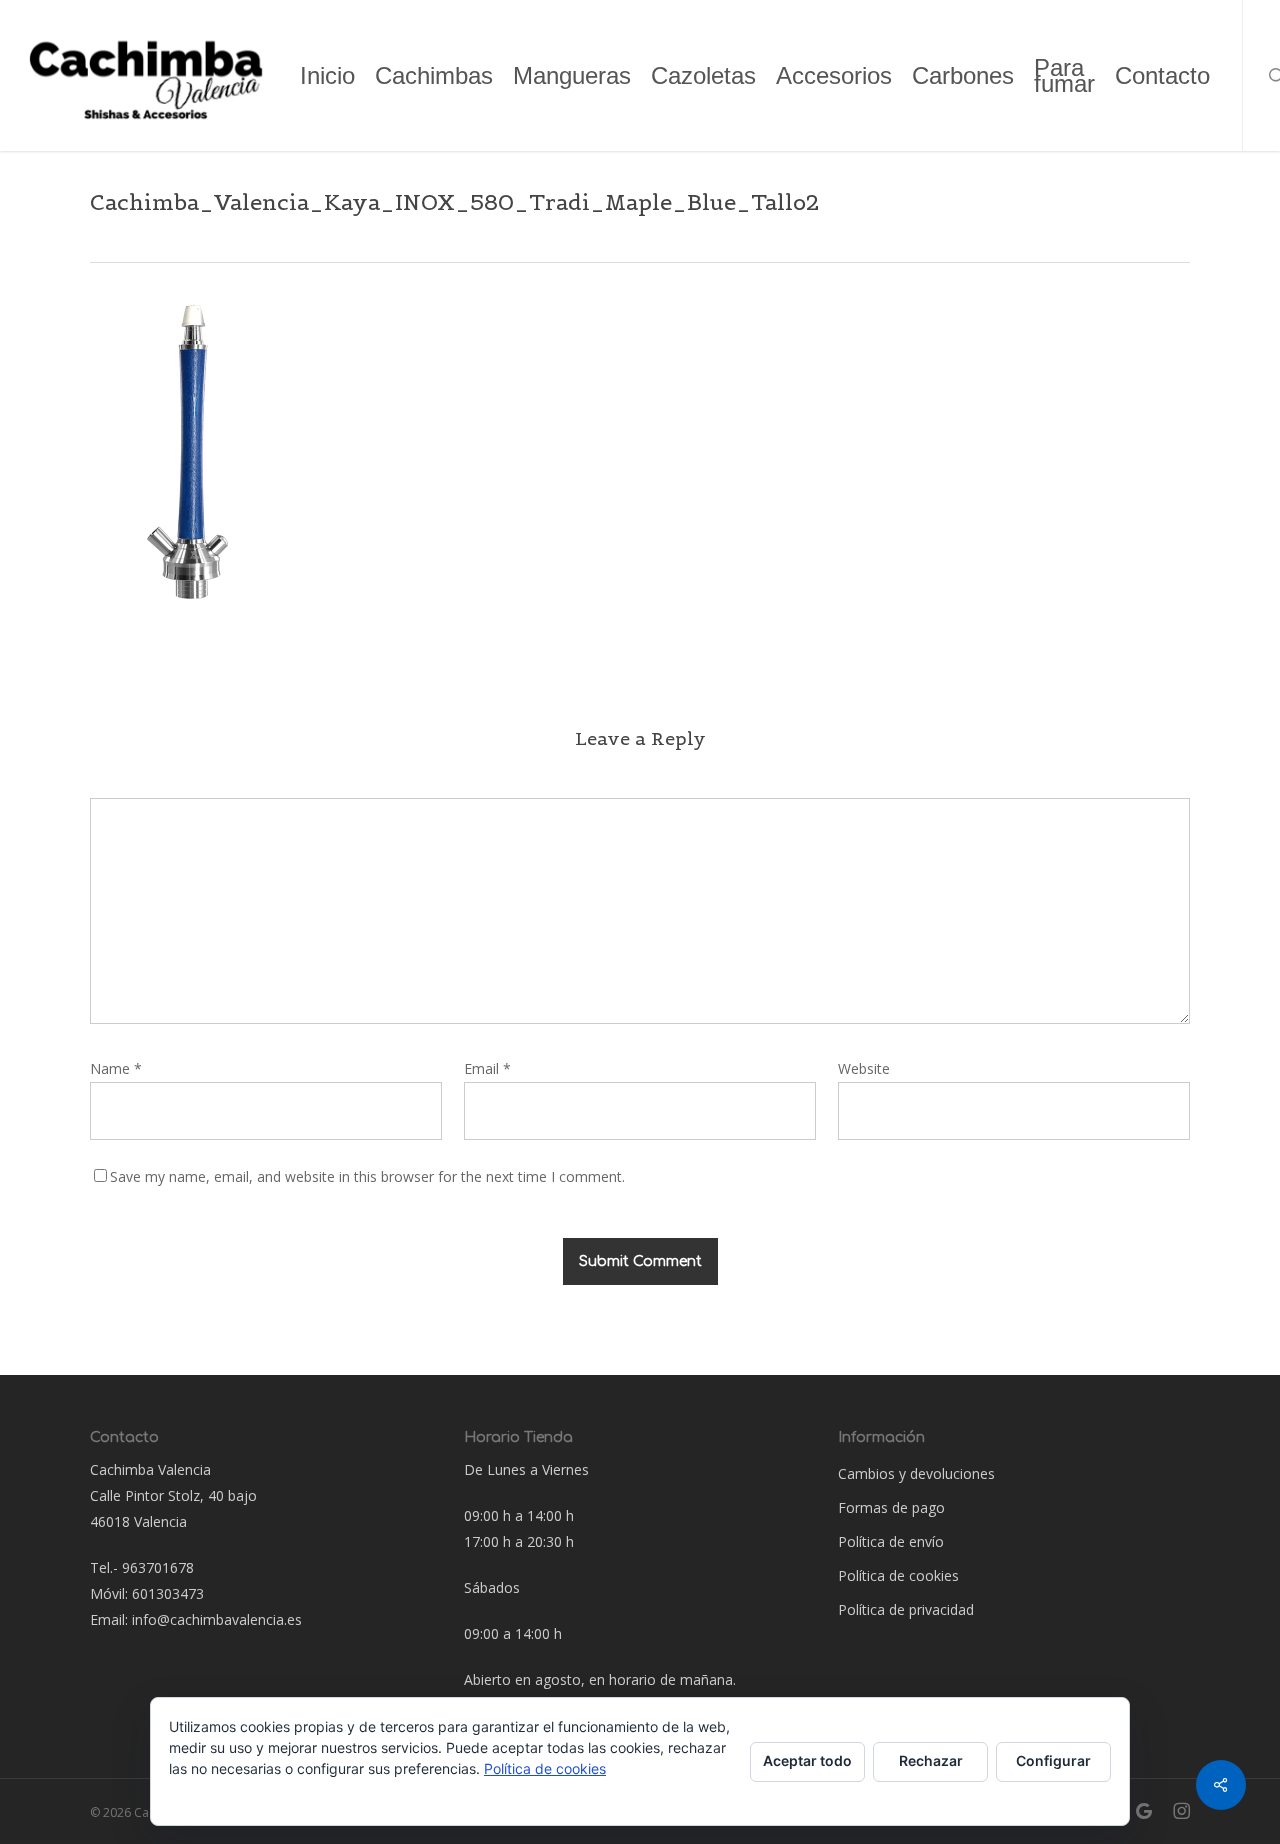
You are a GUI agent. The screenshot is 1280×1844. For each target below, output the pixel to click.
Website (864, 1068)
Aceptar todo (807, 1760)
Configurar (1053, 1760)
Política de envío (891, 1541)
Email (487, 1068)
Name (116, 1068)
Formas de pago (891, 1507)
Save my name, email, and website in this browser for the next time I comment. (367, 1176)
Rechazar (931, 1760)
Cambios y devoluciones (916, 1473)
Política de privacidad (906, 1609)
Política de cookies (898, 1575)
